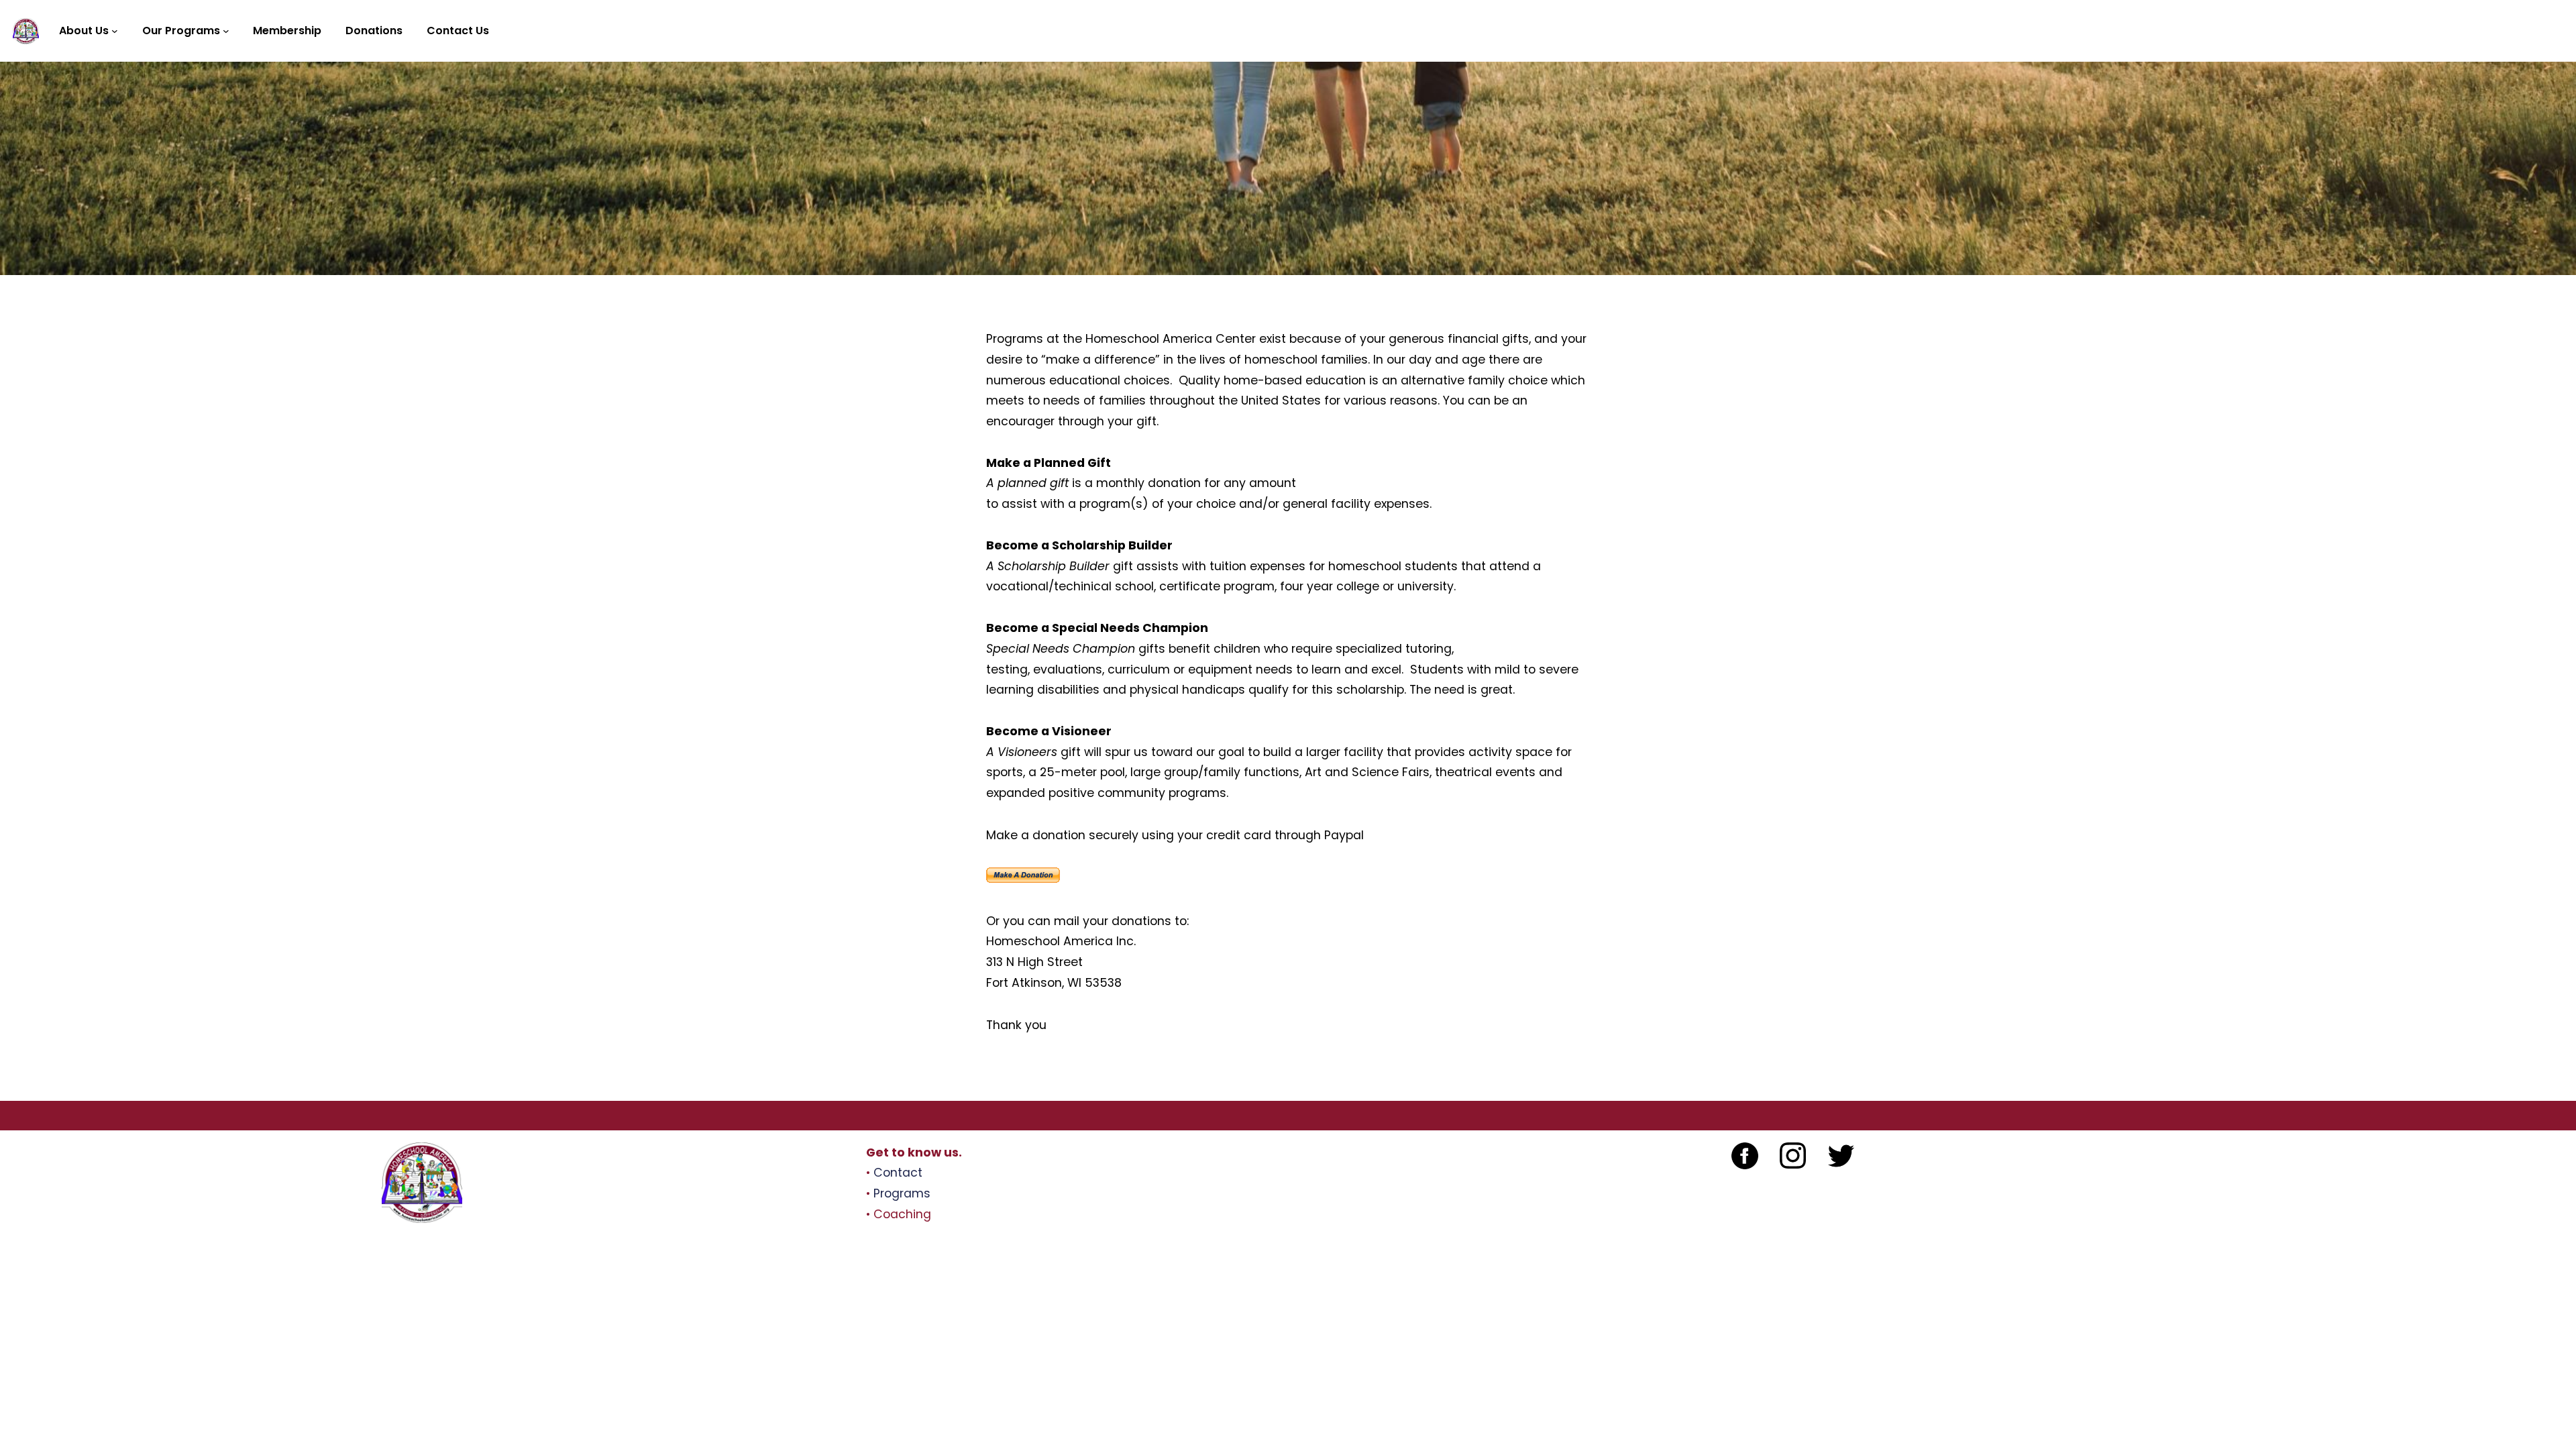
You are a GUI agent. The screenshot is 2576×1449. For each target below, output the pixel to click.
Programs (902, 1193)
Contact (898, 1173)
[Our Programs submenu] (226, 31)
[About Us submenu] (115, 31)
